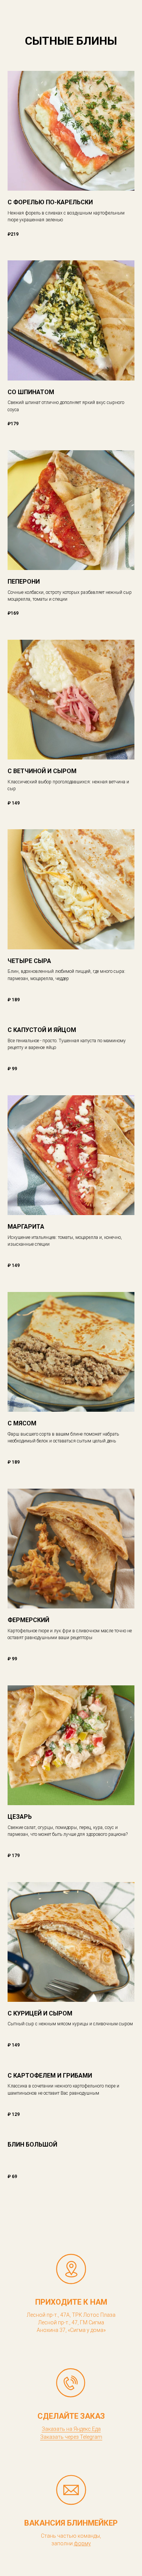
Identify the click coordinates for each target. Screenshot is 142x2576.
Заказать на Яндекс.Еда (71, 2429)
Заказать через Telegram (71, 2437)
